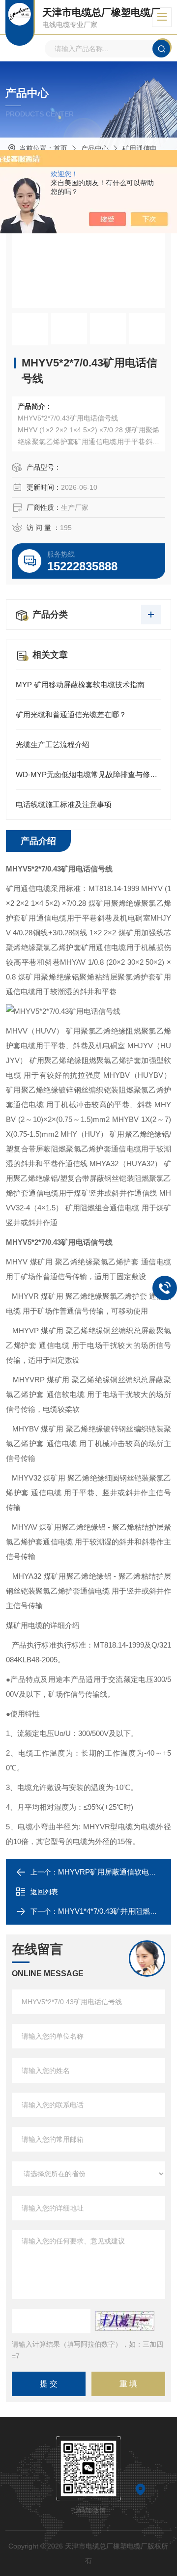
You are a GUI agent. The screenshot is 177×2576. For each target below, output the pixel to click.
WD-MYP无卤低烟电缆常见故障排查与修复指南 (88, 774)
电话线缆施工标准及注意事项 (64, 804)
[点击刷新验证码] (125, 2321)
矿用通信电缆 (143, 148)
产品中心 (95, 148)
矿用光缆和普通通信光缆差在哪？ (71, 714)
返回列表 (44, 1892)
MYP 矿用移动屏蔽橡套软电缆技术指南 (80, 685)
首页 (60, 148)
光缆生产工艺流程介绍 (53, 744)
